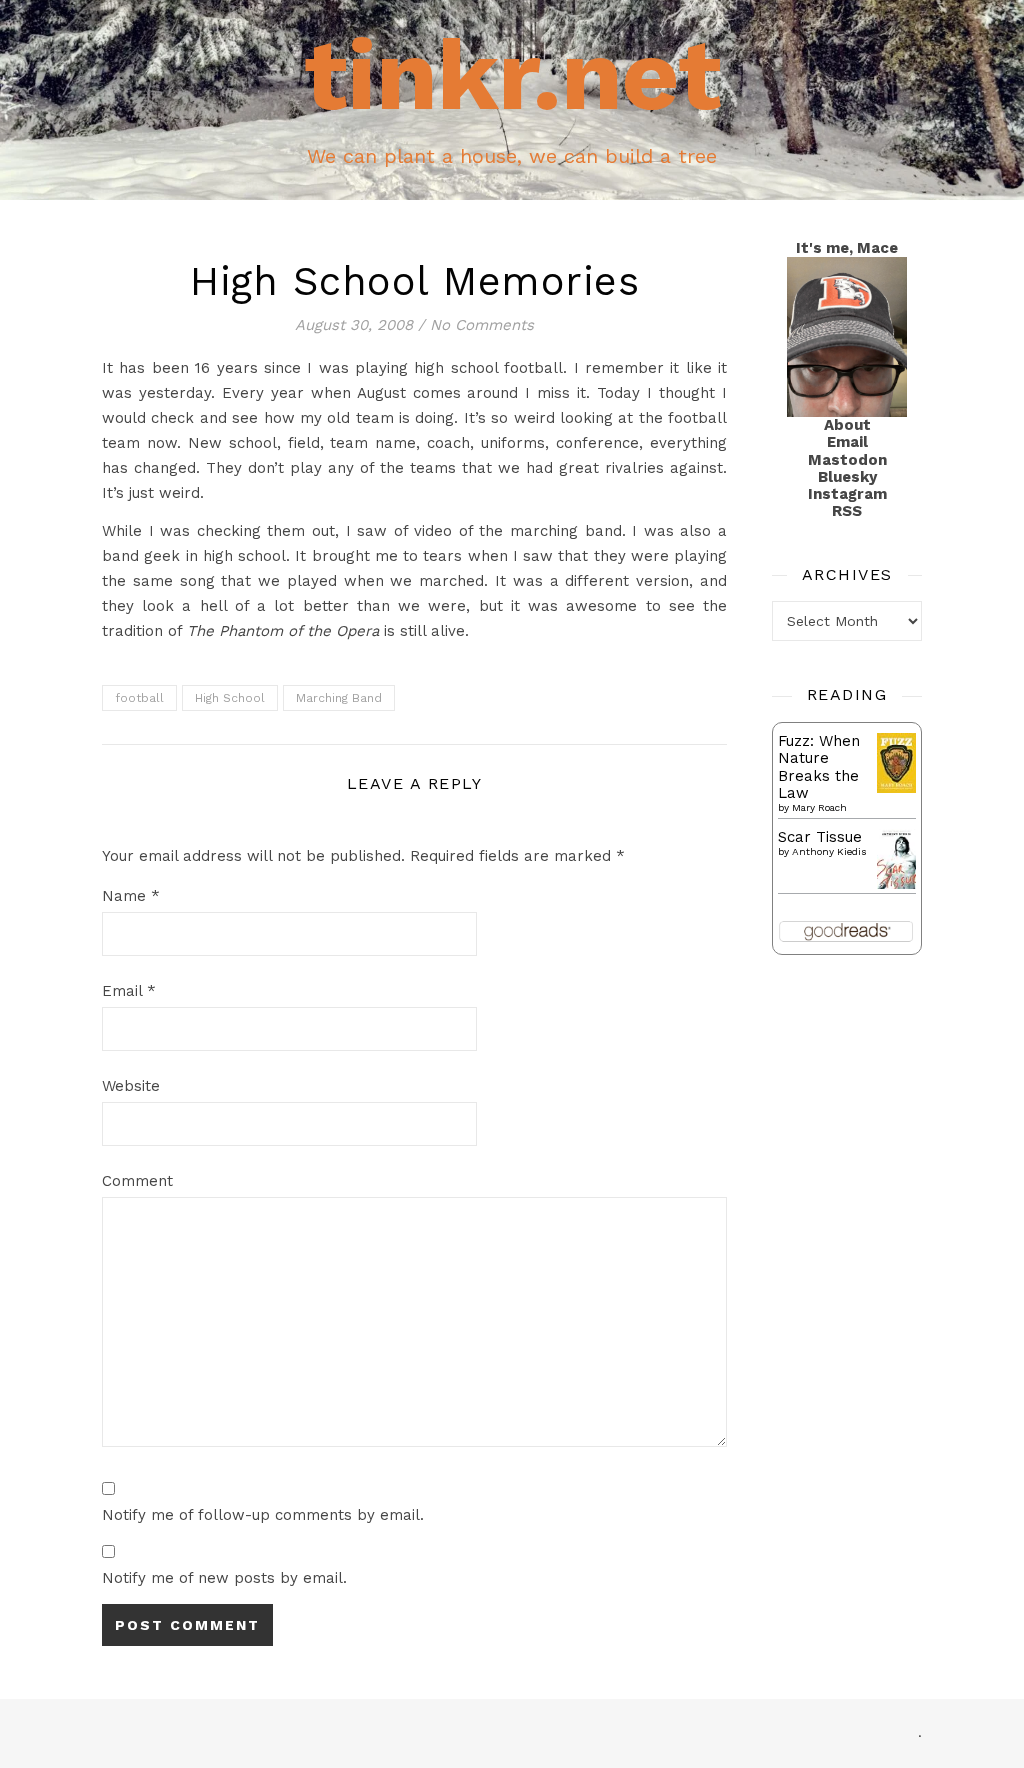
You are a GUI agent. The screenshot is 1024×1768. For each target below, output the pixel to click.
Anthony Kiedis (829, 851)
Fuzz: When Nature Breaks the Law (819, 767)
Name (131, 896)
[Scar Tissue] (896, 859)
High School (230, 698)
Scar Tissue (820, 837)
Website (131, 1086)
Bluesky (847, 477)
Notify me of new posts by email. (224, 1578)
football (139, 698)
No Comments (482, 325)
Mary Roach (819, 807)
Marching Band (339, 698)
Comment (137, 1181)
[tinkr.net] (512, 100)
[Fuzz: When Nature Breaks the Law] (896, 763)
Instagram (847, 494)
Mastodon (847, 460)
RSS (847, 511)
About (847, 425)
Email (129, 991)
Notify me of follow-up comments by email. (263, 1515)
